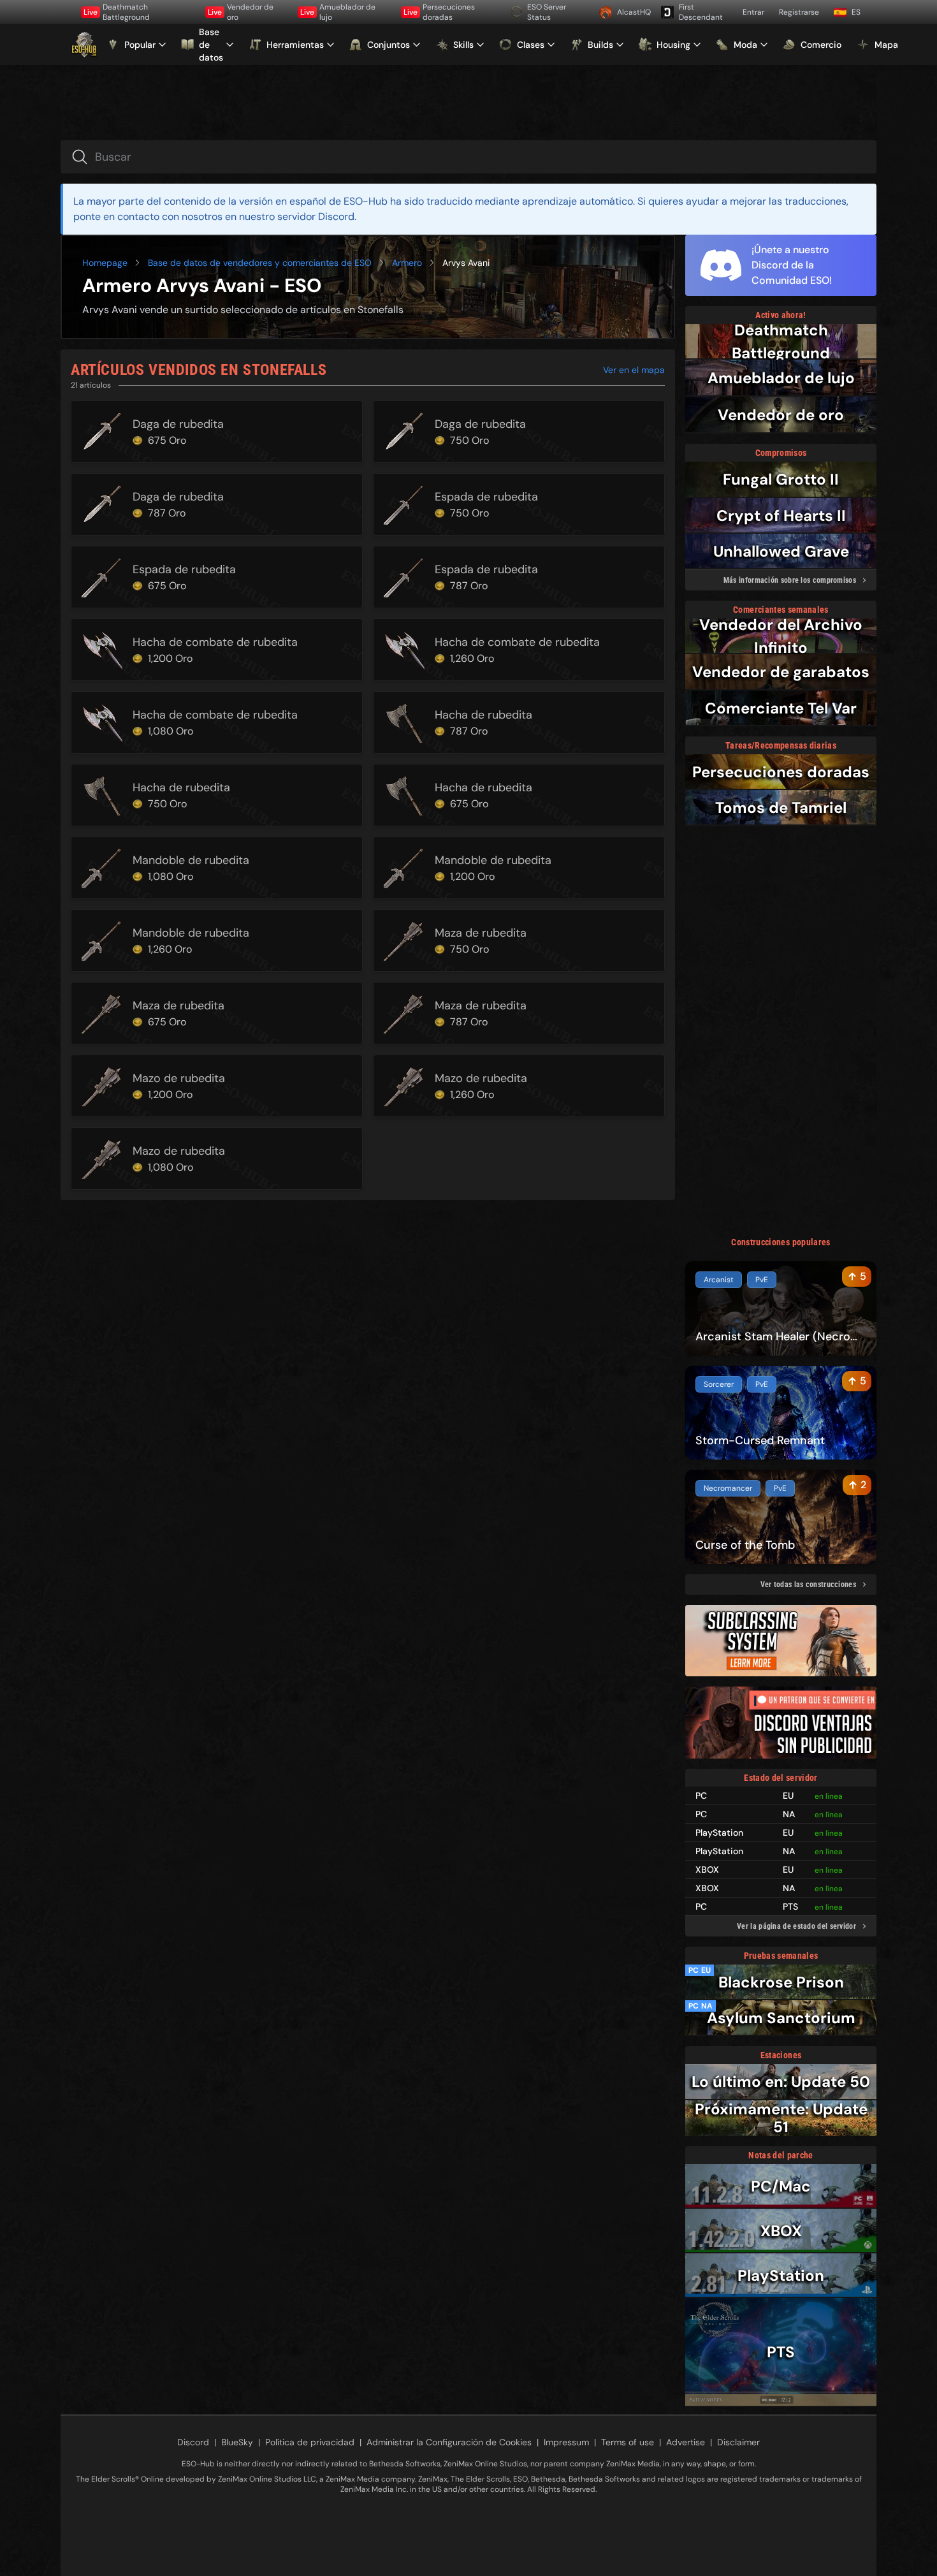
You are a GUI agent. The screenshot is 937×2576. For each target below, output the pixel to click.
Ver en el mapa (634, 370)
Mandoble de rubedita (191, 860)
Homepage (105, 263)
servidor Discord (316, 216)
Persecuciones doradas (439, 12)
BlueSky (237, 2442)
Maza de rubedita (481, 933)
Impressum (566, 2442)
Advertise (686, 2442)
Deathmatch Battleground (117, 12)
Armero (407, 263)
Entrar (753, 12)
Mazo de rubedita (179, 1078)
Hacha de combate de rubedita (215, 642)
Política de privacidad (310, 2442)
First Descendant (701, 12)
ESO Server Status (547, 12)
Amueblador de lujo (338, 12)
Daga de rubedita (178, 424)
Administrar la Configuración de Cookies (449, 2442)
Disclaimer (738, 2442)
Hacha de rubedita (483, 715)
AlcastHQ (634, 12)
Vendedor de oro (241, 12)
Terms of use (628, 2442)
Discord (193, 2442)
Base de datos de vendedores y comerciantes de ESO (260, 263)
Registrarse (799, 12)
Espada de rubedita (486, 497)
